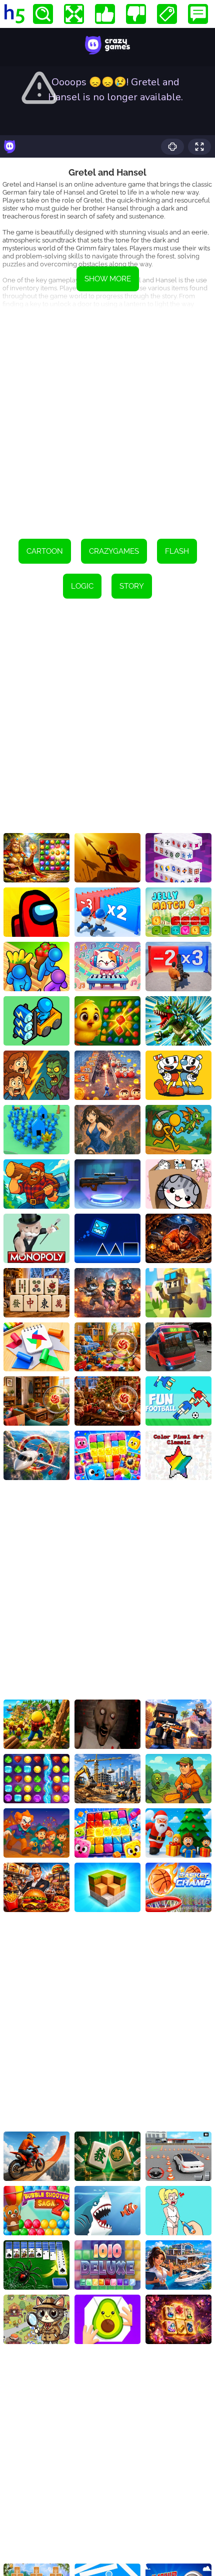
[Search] (43, 14)
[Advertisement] (107, 417)
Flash (177, 551)
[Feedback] (198, 14)
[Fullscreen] (74, 14)
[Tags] (167, 14)
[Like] (105, 14)
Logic (82, 586)
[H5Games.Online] (14, 14)
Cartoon (45, 551)
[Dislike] (136, 14)
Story (132, 586)
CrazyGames (114, 551)
